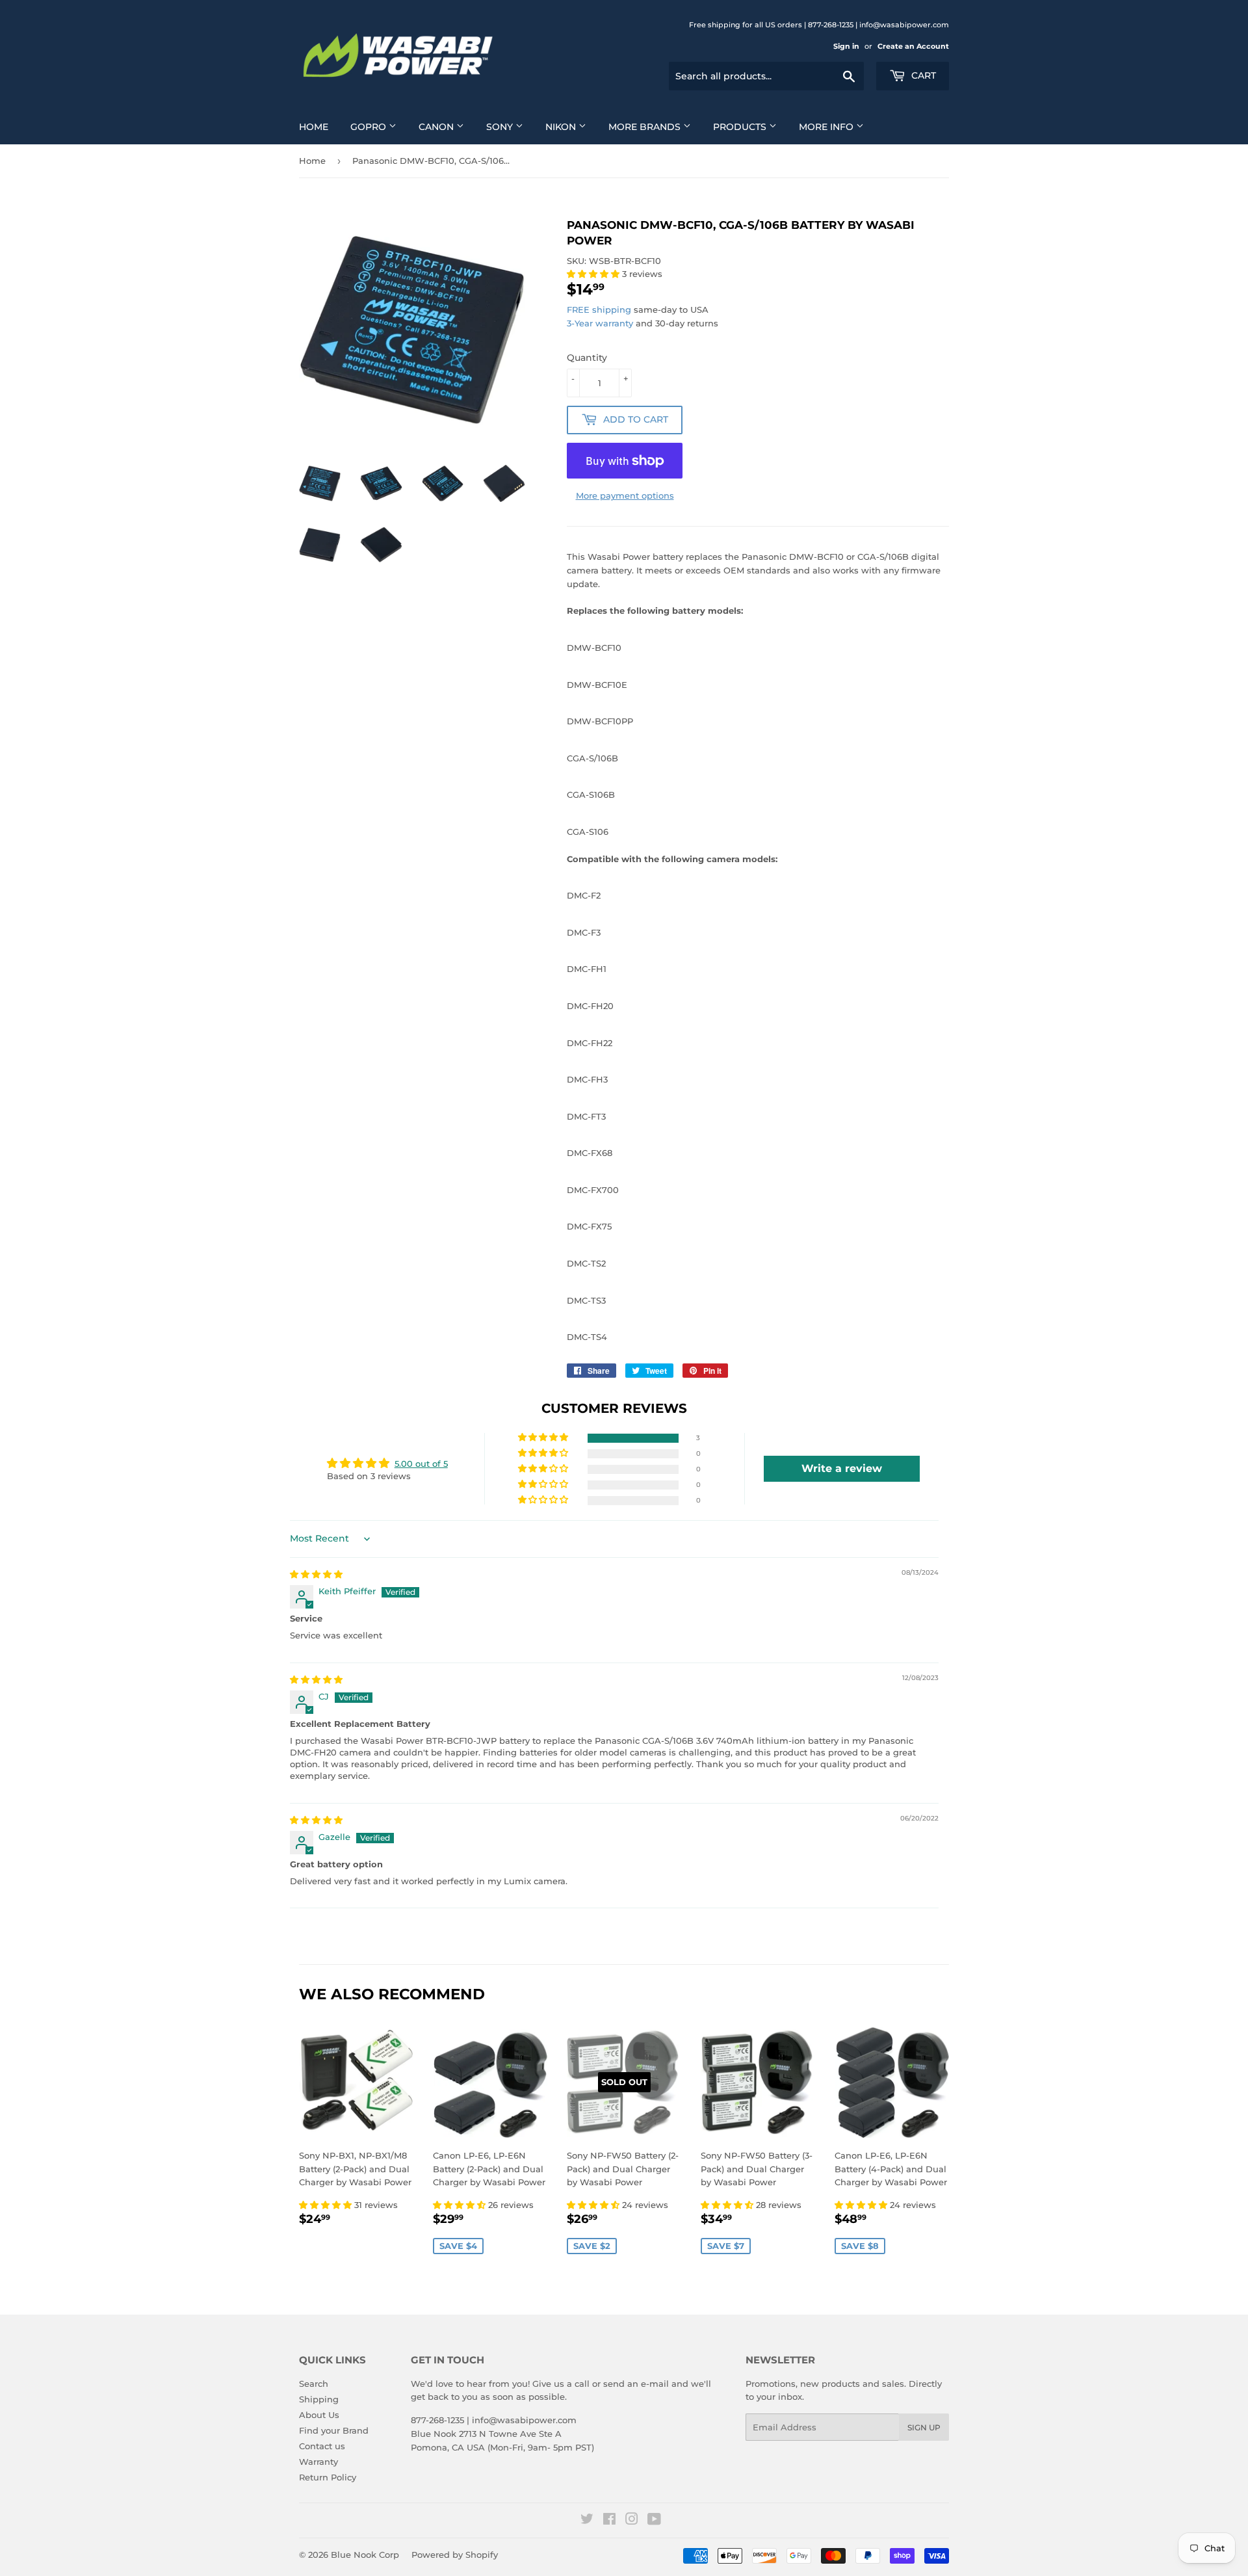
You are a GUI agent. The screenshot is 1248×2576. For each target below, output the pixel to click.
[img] (316, 1574)
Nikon (562, 127)
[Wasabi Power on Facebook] (609, 2521)
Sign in (846, 46)
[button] (594, 274)
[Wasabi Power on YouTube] (654, 2521)
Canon (437, 127)
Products (741, 127)
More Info (827, 127)
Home (314, 127)
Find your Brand (334, 2430)
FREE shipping (599, 309)
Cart (922, 75)
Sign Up (924, 2427)
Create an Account (913, 46)
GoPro (370, 127)
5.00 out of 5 (421, 1464)
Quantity (587, 358)
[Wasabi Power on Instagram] (632, 2521)
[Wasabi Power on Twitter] (587, 2521)
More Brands (646, 127)
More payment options (625, 495)
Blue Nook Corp (365, 2555)
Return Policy (328, 2477)
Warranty (318, 2462)
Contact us (322, 2446)
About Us (319, 2415)
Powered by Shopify (455, 2555)
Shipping (319, 2399)
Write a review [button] (842, 1468)
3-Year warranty (601, 323)
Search (314, 2384)
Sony (501, 127)
